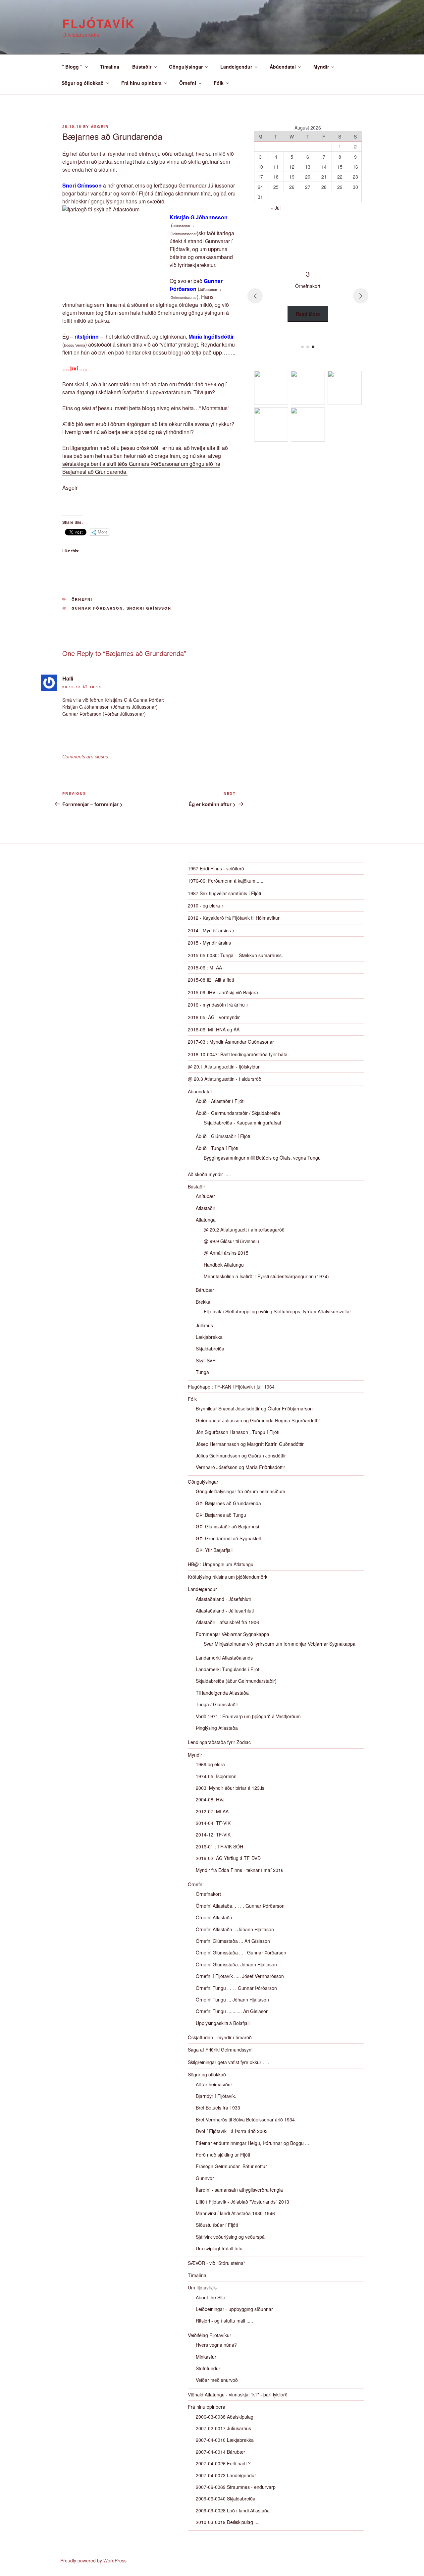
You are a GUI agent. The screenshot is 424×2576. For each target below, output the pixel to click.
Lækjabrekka (209, 1337)
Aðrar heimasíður (214, 2084)
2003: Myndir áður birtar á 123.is (230, 1788)
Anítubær (205, 1196)
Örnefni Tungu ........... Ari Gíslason (232, 2011)
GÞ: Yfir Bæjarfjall (214, 1550)
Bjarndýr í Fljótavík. (216, 2096)
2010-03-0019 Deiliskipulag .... (228, 2522)
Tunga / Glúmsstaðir (217, 1704)
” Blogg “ (72, 67)
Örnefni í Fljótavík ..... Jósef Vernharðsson (240, 1976)
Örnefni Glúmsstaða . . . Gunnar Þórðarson (241, 1952)
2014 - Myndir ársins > (211, 930)
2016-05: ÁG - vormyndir (214, 1017)
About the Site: (211, 2297)
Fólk (219, 83)
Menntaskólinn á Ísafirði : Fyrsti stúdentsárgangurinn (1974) (266, 1276)
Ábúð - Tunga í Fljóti (217, 1148)
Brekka (203, 1302)
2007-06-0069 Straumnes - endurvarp (236, 2487)
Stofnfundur (208, 2368)
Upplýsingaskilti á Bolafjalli (223, 2023)
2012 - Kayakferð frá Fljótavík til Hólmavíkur (234, 918)
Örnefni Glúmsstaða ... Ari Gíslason (233, 1941)
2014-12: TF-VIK (213, 1835)
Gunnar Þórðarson (97, 608)
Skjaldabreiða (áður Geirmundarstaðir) (236, 1681)
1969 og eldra (210, 1764)
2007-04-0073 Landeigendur (226, 2475)
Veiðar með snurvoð (217, 2380)
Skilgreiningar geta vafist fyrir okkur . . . (229, 2062)
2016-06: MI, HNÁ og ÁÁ (214, 1029)
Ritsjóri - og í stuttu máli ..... (224, 2321)
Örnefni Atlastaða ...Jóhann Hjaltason (235, 1929)
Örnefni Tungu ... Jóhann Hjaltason (232, 2000)
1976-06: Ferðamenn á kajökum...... (226, 881)
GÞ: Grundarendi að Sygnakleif (228, 1538)
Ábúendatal (283, 67)
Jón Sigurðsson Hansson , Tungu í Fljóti (238, 1432)
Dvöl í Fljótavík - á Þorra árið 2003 (232, 2131)
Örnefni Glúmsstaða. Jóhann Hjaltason (236, 1964)
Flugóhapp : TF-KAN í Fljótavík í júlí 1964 (231, 1387)
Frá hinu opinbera (141, 83)
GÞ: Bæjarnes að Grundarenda (228, 1503)
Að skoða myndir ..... (209, 1174)
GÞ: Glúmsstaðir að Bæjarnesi (227, 1526)
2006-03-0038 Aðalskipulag (225, 2417)
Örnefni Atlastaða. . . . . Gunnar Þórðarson (240, 1906)
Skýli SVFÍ (206, 1360)
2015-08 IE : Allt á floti (211, 980)
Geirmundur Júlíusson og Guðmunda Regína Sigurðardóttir (258, 1420)
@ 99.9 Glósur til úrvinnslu (231, 1241)
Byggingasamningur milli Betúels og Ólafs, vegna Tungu (262, 1158)
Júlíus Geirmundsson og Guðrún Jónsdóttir (241, 1455)
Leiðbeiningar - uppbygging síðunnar (234, 2309)
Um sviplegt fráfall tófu (219, 2248)
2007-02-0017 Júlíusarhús (223, 2428)
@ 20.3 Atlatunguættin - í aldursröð (225, 1079)
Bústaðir (142, 67)
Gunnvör (205, 2178)
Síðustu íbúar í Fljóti (217, 2225)
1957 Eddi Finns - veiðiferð (216, 868)
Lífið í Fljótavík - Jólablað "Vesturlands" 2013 (242, 2202)
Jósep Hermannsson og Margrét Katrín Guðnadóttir (250, 1444)
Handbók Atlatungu (224, 1265)
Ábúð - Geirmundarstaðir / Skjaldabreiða (238, 1113)
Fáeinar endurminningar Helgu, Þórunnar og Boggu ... (252, 2143)
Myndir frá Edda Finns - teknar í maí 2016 (240, 1870)
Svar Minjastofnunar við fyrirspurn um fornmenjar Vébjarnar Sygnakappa (280, 1644)
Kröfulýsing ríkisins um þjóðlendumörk (228, 1577)
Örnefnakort (208, 1894)
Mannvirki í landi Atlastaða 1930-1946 (235, 2213)
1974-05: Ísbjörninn (216, 1776)
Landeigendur (236, 67)
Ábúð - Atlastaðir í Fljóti (220, 1101)
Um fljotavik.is (202, 2287)
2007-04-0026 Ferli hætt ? (223, 2463)
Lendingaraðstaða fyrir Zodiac (219, 1742)
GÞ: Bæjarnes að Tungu (221, 1515)
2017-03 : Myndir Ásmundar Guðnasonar (231, 1042)
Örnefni (188, 83)
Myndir (321, 67)
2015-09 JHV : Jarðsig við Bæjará (223, 992)
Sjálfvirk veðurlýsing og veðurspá (230, 2237)
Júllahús (204, 1325)
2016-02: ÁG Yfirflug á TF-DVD (228, 1858)
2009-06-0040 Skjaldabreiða (226, 2498)
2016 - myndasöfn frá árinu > (218, 1005)
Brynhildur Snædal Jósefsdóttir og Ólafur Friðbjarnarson (254, 1408)
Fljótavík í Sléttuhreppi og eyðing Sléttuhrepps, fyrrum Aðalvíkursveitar (277, 1311)
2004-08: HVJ (210, 1799)
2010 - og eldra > (206, 905)
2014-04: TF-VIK (213, 1823)
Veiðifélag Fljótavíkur (210, 2335)
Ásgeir (100, 126)
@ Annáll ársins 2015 (226, 1253)
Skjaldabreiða (210, 1348)
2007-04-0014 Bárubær (220, 2452)
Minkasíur (206, 2357)
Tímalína (110, 67)
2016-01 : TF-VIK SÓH (219, 1846)
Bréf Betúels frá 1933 (218, 2108)
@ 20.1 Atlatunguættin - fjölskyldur (224, 1067)
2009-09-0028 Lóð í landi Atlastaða (233, 2510)
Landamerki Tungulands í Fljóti (228, 1669)
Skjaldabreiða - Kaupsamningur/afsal (242, 1123)
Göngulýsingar (186, 67)
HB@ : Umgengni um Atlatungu (221, 1564)
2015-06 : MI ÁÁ (205, 967)
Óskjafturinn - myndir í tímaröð (220, 2037)
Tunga (202, 1372)
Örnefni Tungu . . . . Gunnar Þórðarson (236, 1988)
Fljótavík (99, 23)
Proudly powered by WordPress (93, 2560)
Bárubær (205, 1290)
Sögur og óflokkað (83, 83)
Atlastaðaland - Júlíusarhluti (225, 1611)
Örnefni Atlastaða (214, 1917)
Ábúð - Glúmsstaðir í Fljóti (223, 1136)
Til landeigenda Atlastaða (222, 1693)
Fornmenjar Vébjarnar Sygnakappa (233, 1634)
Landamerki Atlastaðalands (224, 1658)
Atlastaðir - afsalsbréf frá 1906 (227, 1622)
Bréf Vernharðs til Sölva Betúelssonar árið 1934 (245, 2119)
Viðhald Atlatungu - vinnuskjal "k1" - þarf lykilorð (238, 2394)
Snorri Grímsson (149, 608)
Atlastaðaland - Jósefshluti (223, 1599)
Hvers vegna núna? (216, 2345)
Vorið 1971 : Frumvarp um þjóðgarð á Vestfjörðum (248, 1716)
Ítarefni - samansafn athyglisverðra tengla (239, 2190)
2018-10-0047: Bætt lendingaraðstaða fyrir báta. (238, 1054)
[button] (302, 347)
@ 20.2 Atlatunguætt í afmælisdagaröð (244, 1230)
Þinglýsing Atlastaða (217, 1728)
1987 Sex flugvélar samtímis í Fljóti (224, 893)
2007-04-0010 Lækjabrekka (225, 2440)
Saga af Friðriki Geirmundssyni (220, 2050)
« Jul (276, 208)
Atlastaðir (206, 1208)
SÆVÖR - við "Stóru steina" (216, 2263)
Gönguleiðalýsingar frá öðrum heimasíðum (240, 1491)
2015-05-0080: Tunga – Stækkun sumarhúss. (235, 955)
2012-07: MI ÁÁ (212, 1811)
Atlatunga (206, 1220)
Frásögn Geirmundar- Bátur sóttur (231, 2166)
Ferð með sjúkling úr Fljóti (223, 2155)
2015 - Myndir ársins (209, 943)
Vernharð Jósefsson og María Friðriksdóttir (240, 1467)
